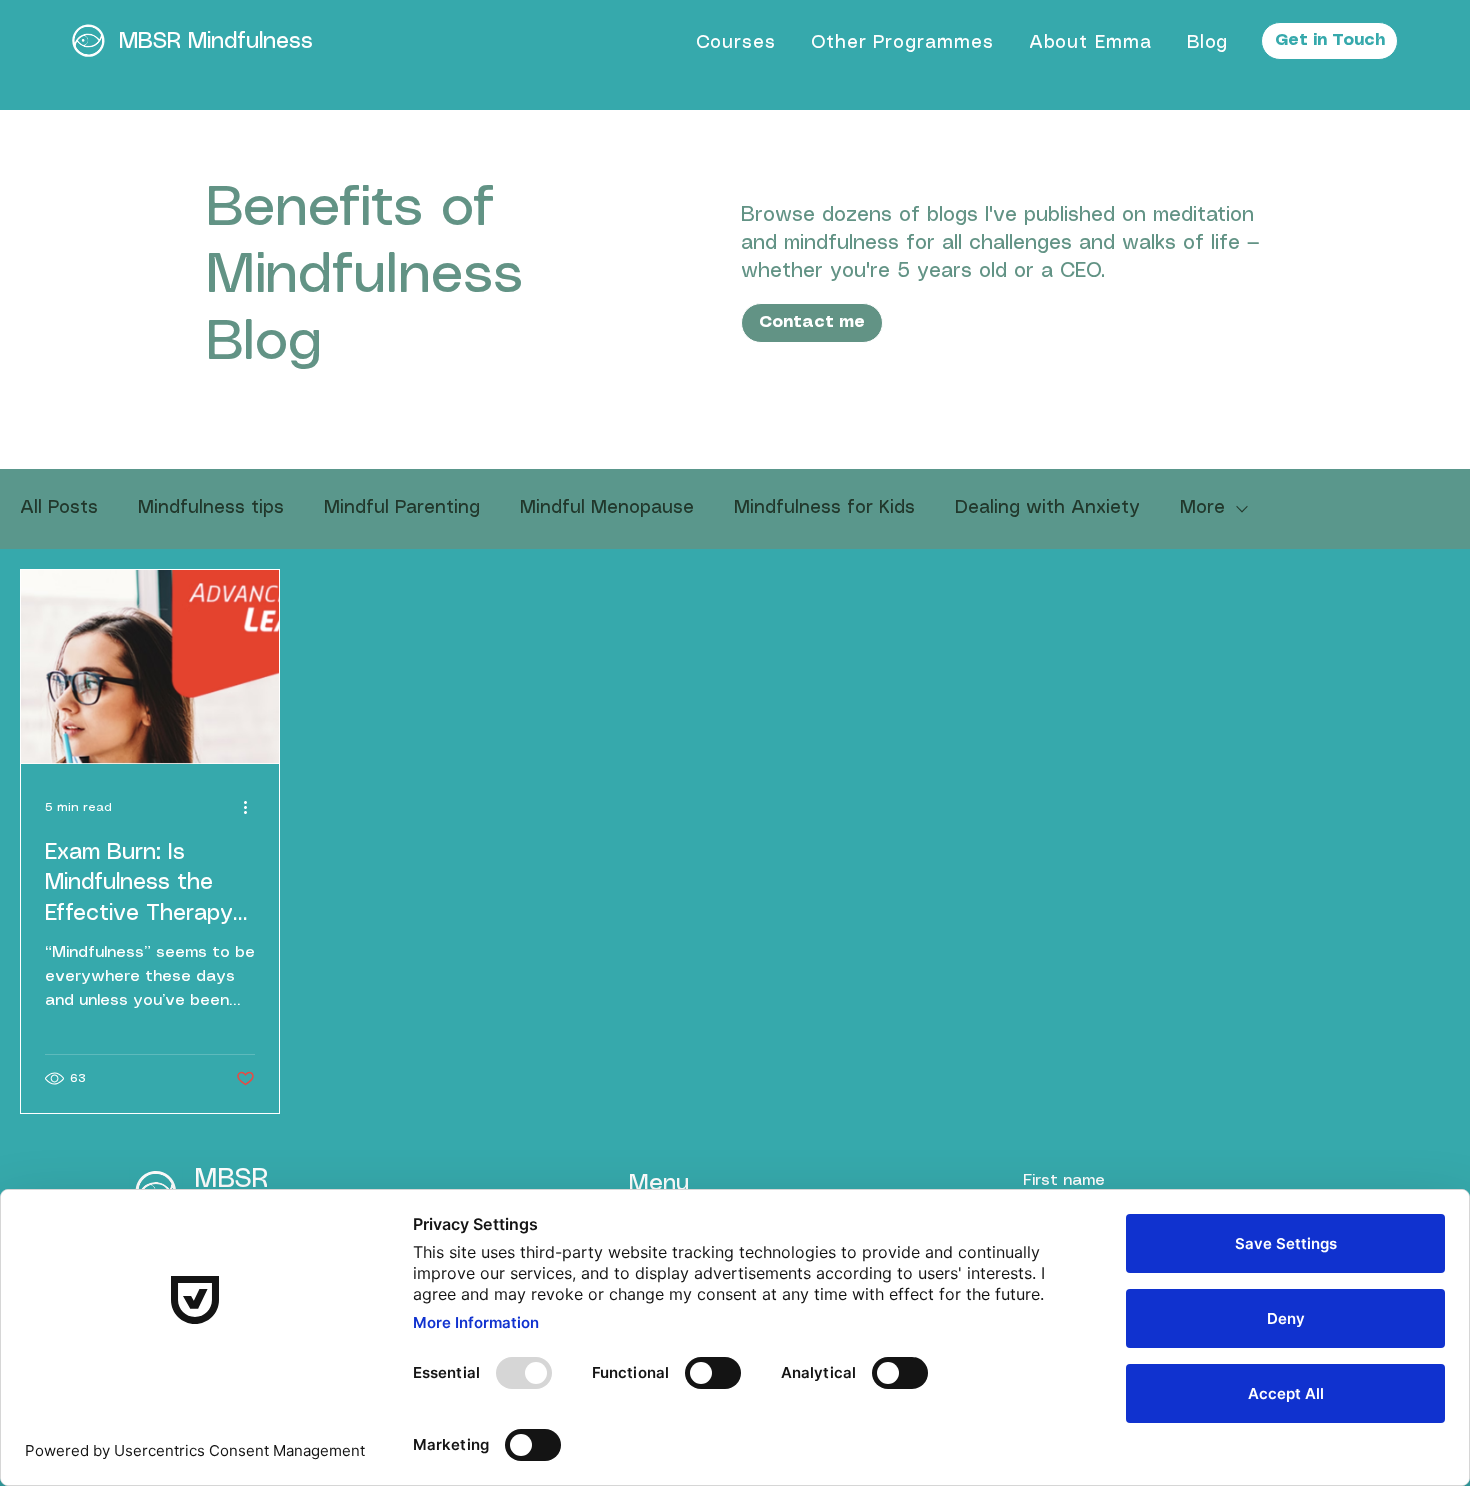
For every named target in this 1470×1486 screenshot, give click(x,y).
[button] (735, 42)
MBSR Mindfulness (216, 41)
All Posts (59, 508)
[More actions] (252, 808)
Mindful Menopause (607, 508)
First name (1064, 1180)
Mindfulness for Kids (824, 508)
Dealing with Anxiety (1047, 508)
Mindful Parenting (402, 508)
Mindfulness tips (211, 508)
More (1202, 508)
